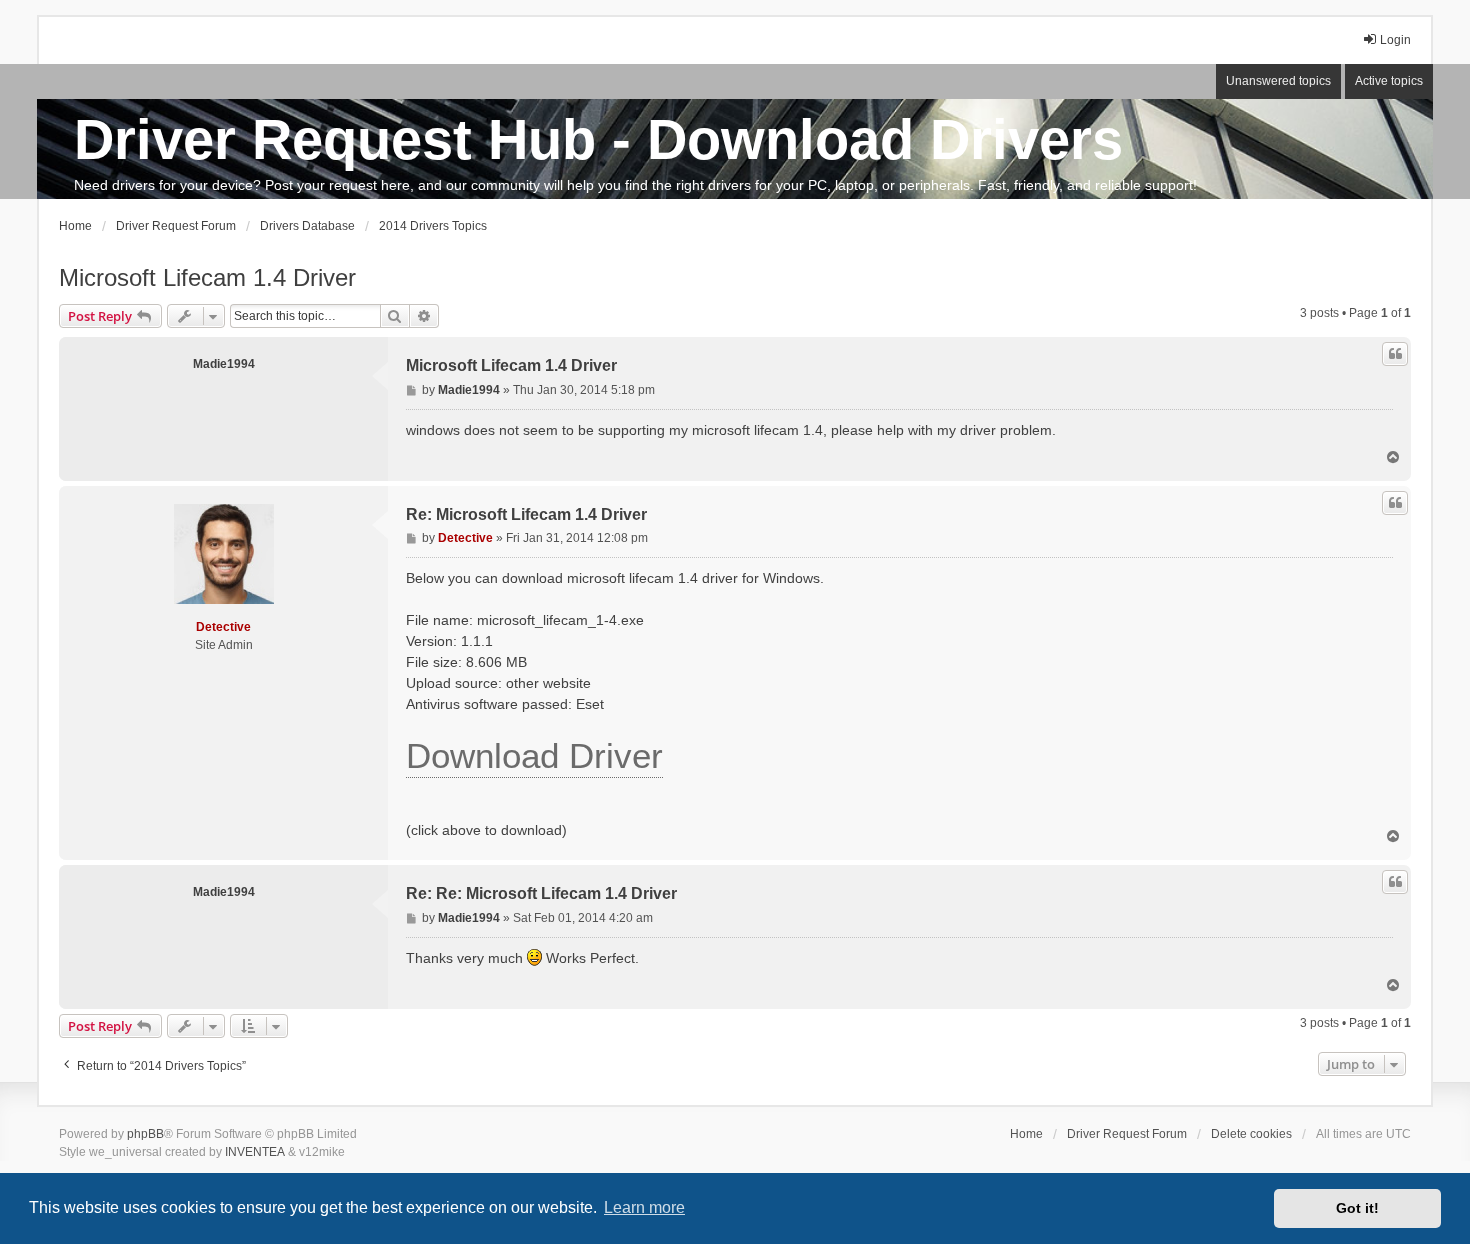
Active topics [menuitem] (1389, 81)
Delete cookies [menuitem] (1251, 1134)
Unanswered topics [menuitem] (1278, 81)
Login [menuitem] (1395, 40)
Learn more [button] (644, 1207)
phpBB (145, 1134)
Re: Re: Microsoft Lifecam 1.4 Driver (541, 893)
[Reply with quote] (1395, 354)
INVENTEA (255, 1152)
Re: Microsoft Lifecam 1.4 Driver (526, 514)
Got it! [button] (1357, 1208)
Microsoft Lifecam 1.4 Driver (207, 277)
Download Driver (534, 755)
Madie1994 (224, 364)
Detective (223, 627)
